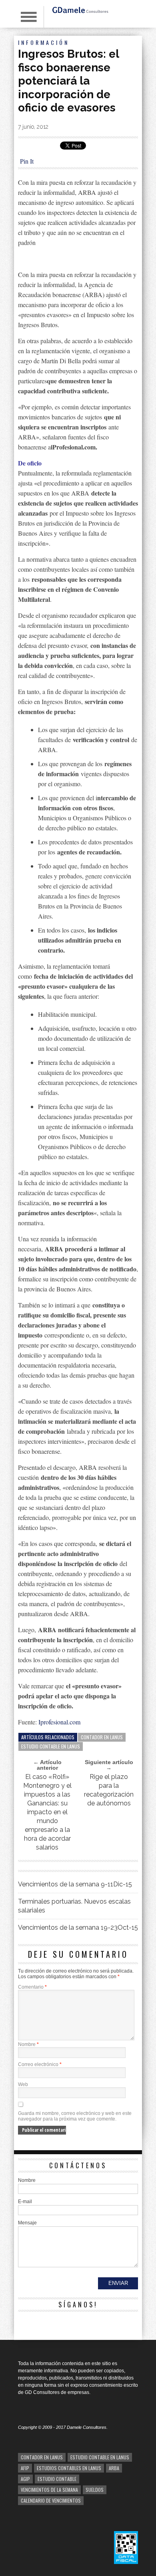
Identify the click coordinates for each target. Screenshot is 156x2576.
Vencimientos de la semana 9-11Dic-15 (75, 1884)
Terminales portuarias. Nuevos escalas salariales (74, 1906)
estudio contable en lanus (51, 1746)
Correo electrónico (40, 2064)
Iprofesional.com (59, 1722)
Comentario (32, 1987)
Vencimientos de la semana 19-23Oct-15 (78, 1927)
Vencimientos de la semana (49, 2490)
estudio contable (57, 2479)
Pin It (27, 161)
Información (44, 42)
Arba (114, 2468)
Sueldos (95, 2490)
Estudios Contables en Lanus (69, 2468)
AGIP (25, 2479)
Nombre (28, 2044)
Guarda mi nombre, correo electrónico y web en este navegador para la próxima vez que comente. (75, 2116)
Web (23, 2084)
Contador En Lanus (102, 1737)
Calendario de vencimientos (51, 2500)
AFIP (25, 2468)
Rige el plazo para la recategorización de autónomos (109, 1790)
